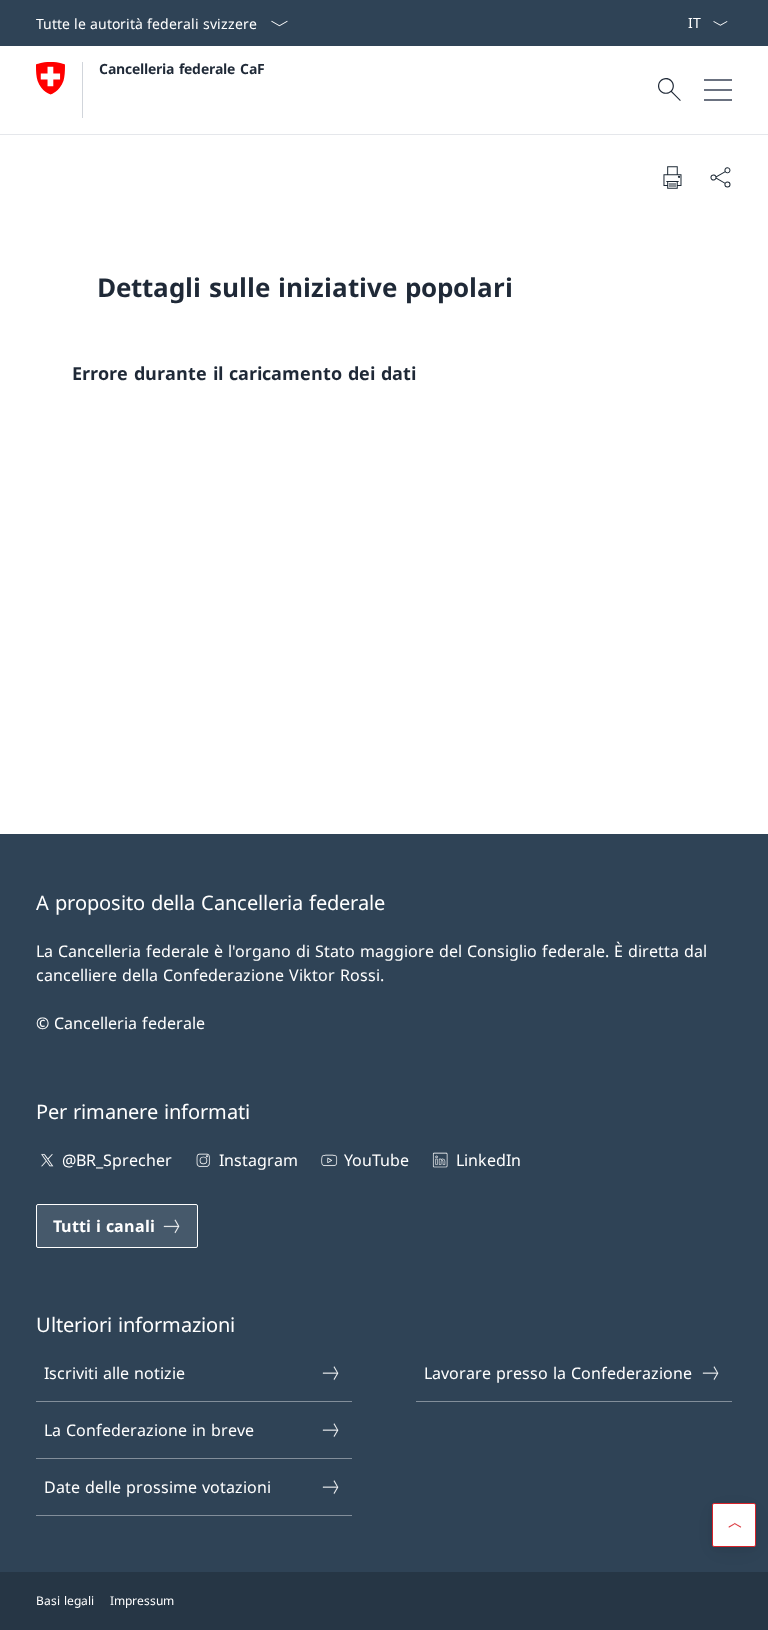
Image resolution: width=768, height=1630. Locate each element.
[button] (734, 1525)
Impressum (142, 1600)
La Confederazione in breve (149, 1430)
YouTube (376, 1160)
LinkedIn (488, 1160)
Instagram (258, 1160)
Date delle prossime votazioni (157, 1487)
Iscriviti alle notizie (114, 1373)
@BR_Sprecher (117, 1160)
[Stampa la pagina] (672, 177)
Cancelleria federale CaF (182, 68)
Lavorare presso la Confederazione (558, 1373)
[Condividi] (720, 177)
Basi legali (65, 1600)
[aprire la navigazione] (718, 90)
